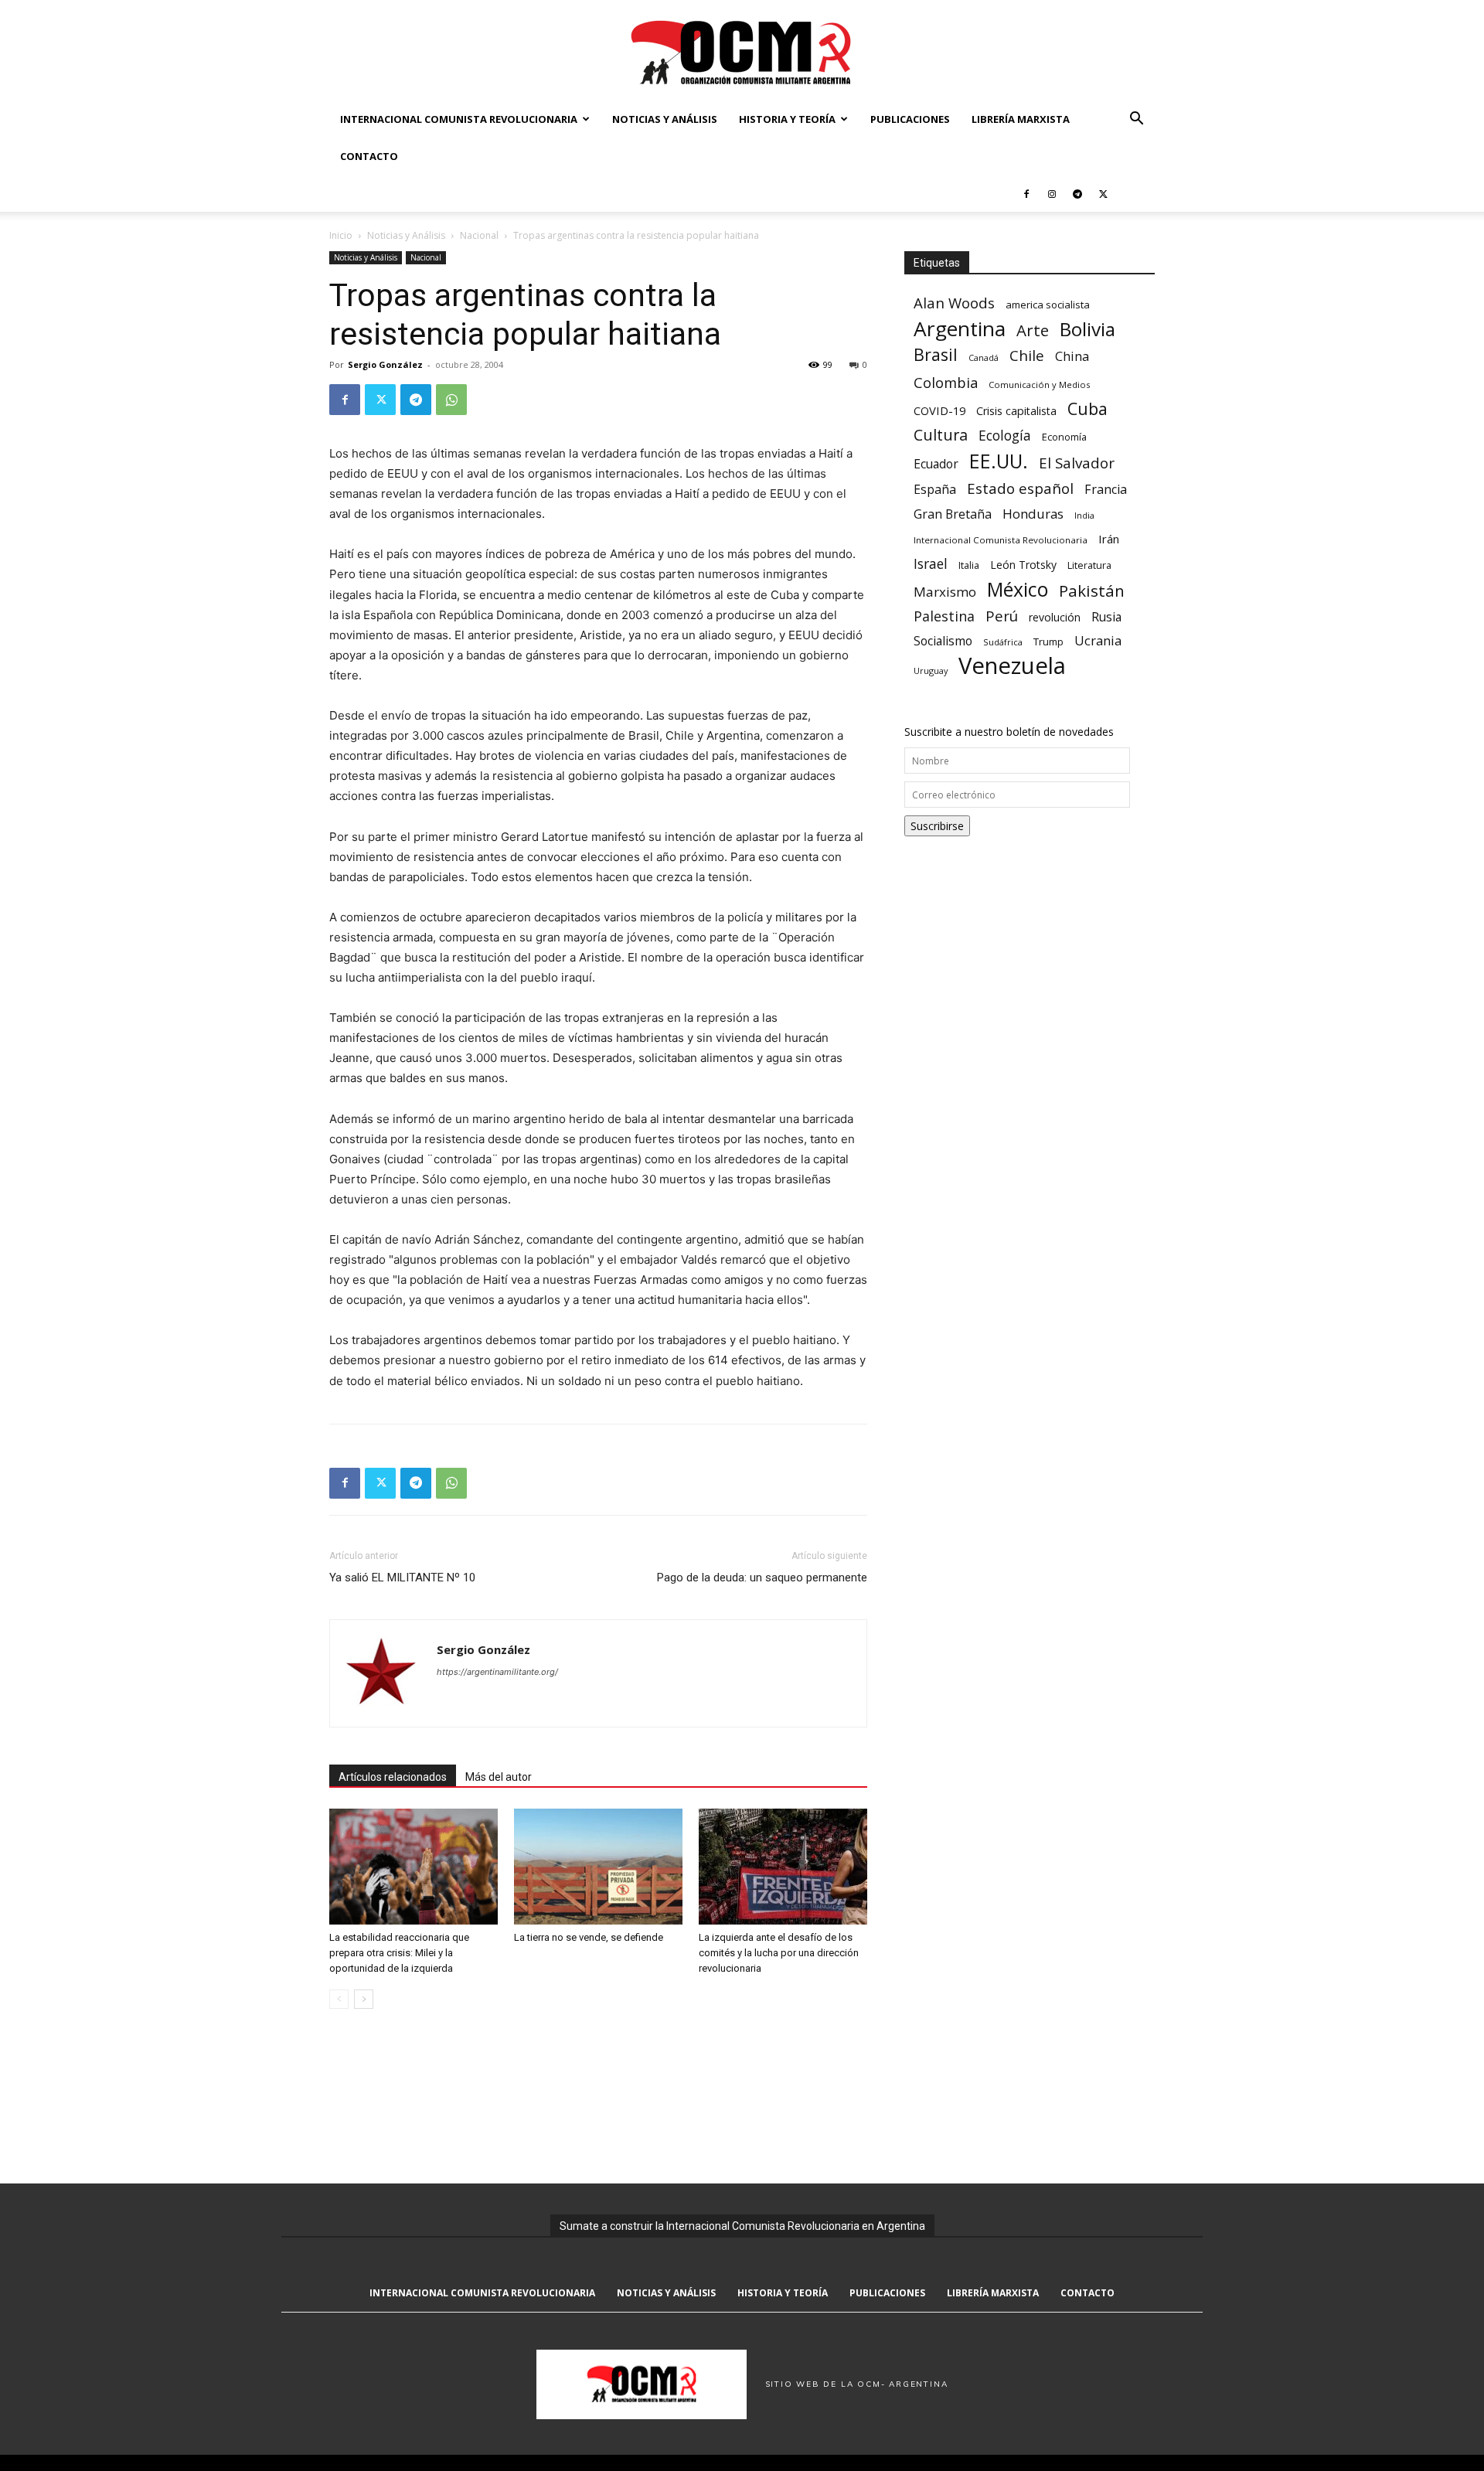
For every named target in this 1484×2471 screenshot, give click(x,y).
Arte (1033, 330)
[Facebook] (1026, 193)
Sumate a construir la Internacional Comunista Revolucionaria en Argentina (742, 2226)
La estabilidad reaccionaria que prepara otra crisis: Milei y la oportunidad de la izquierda (399, 1953)
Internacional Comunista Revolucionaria (459, 119)
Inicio (341, 235)
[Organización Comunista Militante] (742, 51)
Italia (969, 565)
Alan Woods (954, 303)
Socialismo (943, 641)
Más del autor (499, 1777)
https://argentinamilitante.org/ (497, 1672)
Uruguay (931, 671)
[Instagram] (1052, 193)
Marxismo (945, 592)
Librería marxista (1021, 119)
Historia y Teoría (787, 119)
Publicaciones (910, 119)
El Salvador (1077, 463)
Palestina (944, 616)
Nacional (479, 235)
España (935, 490)
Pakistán (1092, 591)
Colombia (946, 382)
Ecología (1005, 436)
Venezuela (1012, 666)
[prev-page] (339, 1999)
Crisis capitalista (1016, 411)
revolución (1055, 617)
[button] (1136, 120)
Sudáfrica (1003, 642)
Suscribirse (937, 826)
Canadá (984, 358)
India (1084, 515)
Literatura (1089, 565)
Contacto (369, 156)
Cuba (1087, 408)
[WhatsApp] (451, 400)
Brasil (936, 354)
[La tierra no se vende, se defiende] (598, 1867)
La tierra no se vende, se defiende (589, 1937)
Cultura (941, 435)
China (1072, 357)
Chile (1027, 355)
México (1018, 589)
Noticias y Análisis (665, 119)
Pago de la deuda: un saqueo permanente (762, 1578)
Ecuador (936, 464)
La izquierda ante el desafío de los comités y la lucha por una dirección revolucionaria (779, 1953)
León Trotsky (1023, 565)
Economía (1064, 437)
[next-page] (364, 1999)
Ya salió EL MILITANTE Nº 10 (402, 1578)
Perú (1002, 616)
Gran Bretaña (953, 514)
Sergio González (385, 364)
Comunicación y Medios (1039, 385)
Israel (931, 564)
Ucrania (1098, 641)
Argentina (960, 329)
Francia (1106, 490)
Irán (1109, 539)
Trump (1048, 642)
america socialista (1048, 305)
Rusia (1106, 617)
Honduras (1033, 514)
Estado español (1020, 488)
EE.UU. (999, 461)
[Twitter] (1103, 193)
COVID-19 (939, 410)
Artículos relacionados (393, 1777)
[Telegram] (1077, 193)
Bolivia (1087, 329)
